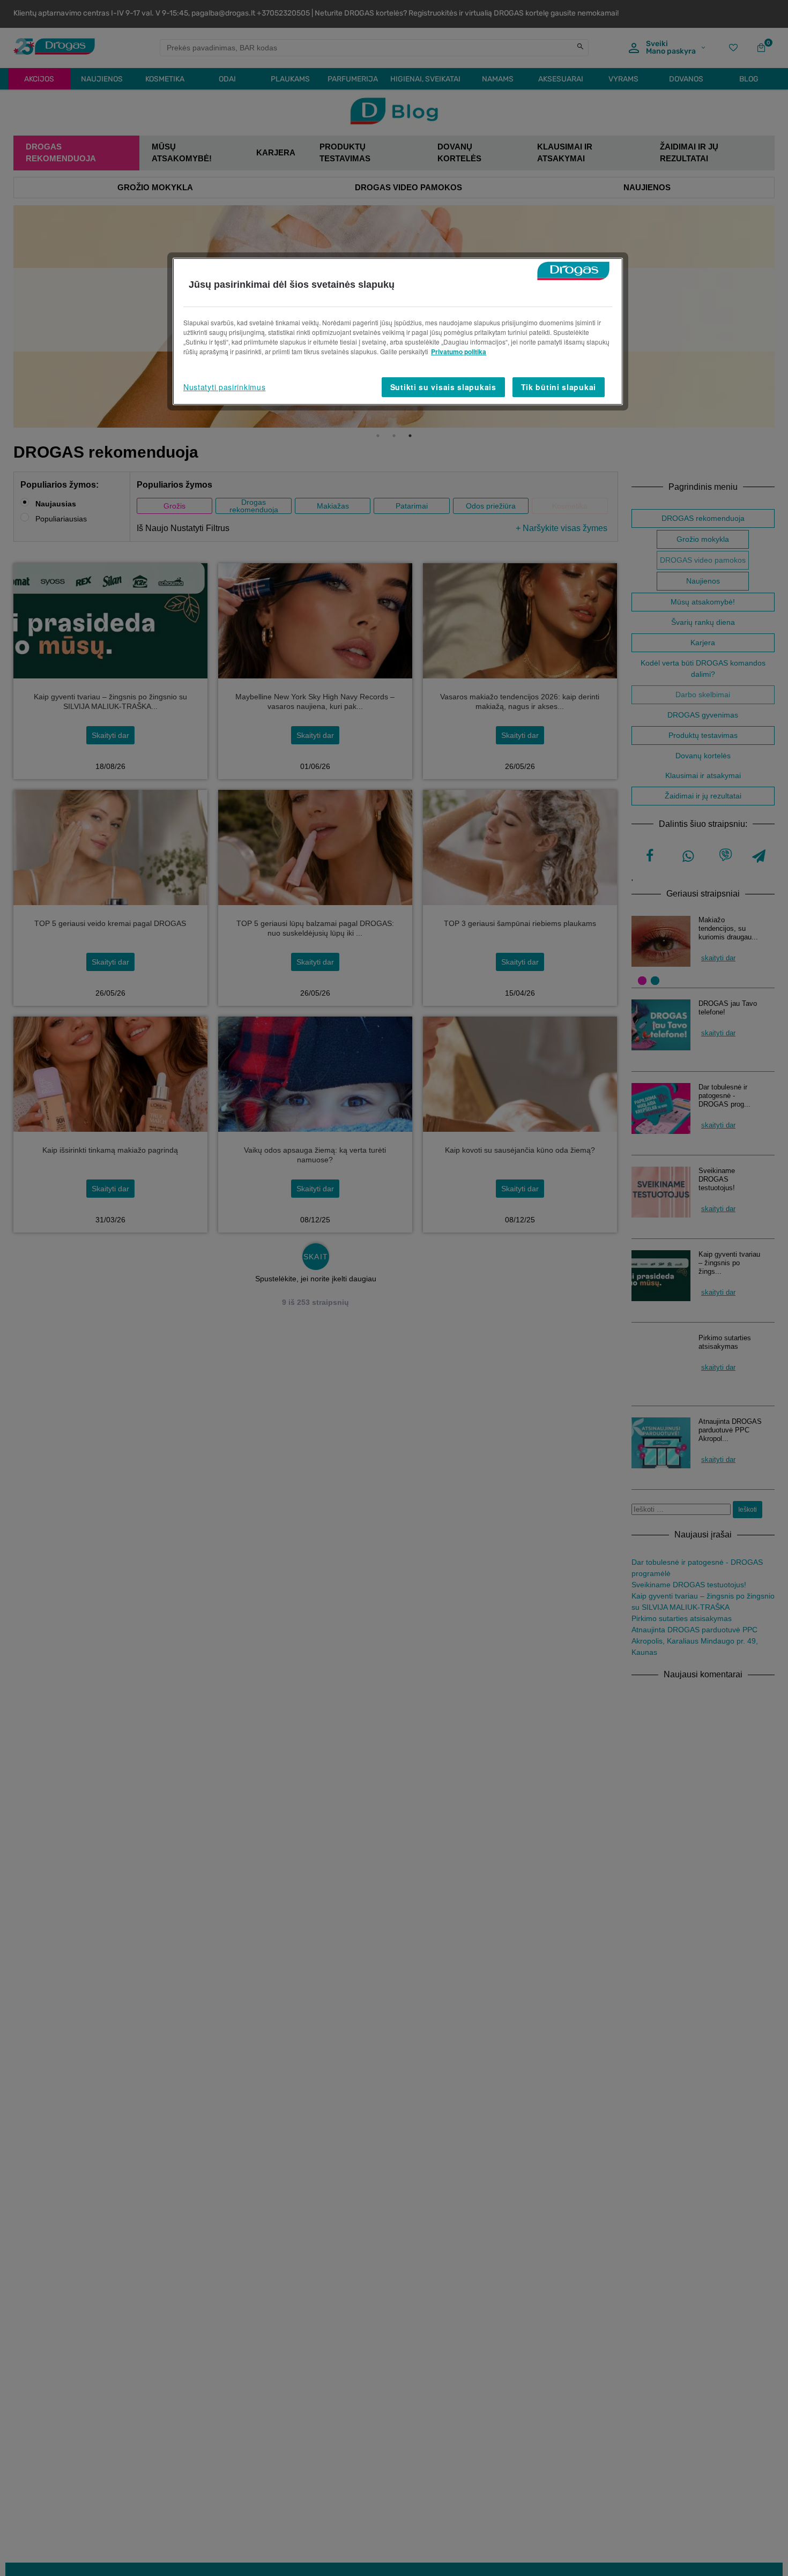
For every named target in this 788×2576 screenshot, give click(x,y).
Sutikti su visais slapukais (443, 387)
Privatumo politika (459, 352)
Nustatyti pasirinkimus (224, 387)
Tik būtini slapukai (559, 387)
